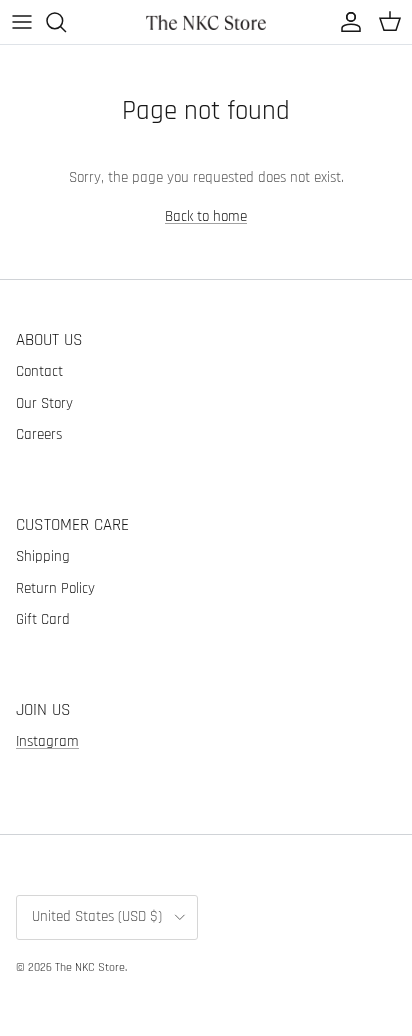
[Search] (66, 22)
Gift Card (43, 619)
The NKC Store (90, 967)
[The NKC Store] (206, 21)
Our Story (44, 403)
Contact (39, 371)
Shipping (43, 556)
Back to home (206, 216)
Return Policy (55, 588)
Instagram (47, 741)
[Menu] (22, 22)
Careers (39, 434)
